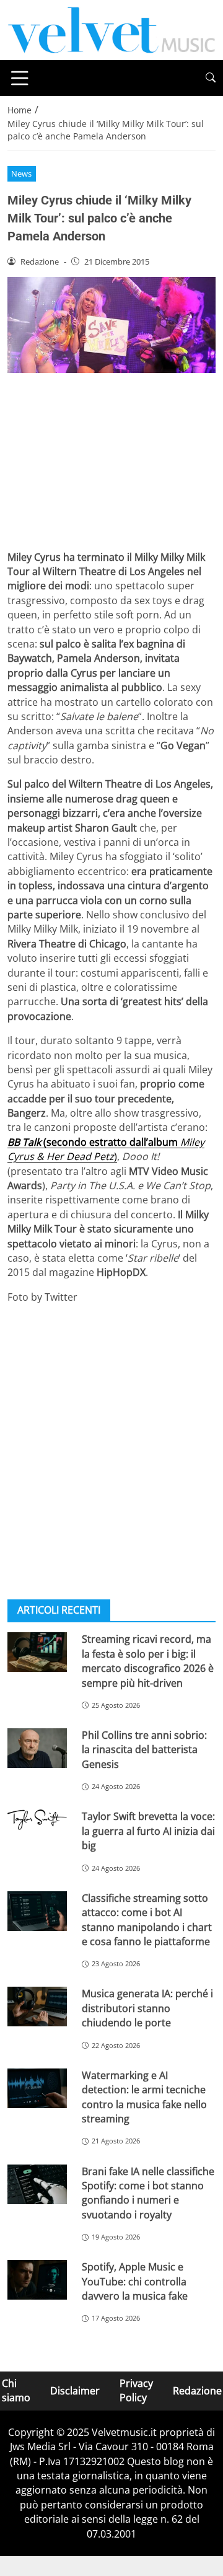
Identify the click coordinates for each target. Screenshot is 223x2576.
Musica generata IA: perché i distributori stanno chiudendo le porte (147, 2008)
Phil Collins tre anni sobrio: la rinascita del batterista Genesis (144, 1750)
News (21, 174)
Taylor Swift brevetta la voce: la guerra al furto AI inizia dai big (148, 1831)
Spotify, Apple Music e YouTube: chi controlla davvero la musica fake (135, 2281)
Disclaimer (75, 2390)
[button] (211, 78)
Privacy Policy (136, 2390)
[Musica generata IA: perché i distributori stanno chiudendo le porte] (37, 2007)
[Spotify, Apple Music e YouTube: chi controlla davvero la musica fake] (37, 2280)
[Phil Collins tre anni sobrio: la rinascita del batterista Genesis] (37, 1748)
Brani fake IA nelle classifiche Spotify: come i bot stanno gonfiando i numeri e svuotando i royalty (148, 2193)
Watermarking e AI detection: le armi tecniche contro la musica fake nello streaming (144, 2097)
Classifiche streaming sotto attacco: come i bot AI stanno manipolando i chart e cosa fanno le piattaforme (147, 1920)
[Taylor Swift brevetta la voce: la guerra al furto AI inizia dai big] (37, 1820)
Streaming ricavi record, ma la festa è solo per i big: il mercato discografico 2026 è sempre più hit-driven (148, 1661)
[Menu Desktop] (20, 78)
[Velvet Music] (111, 29)
